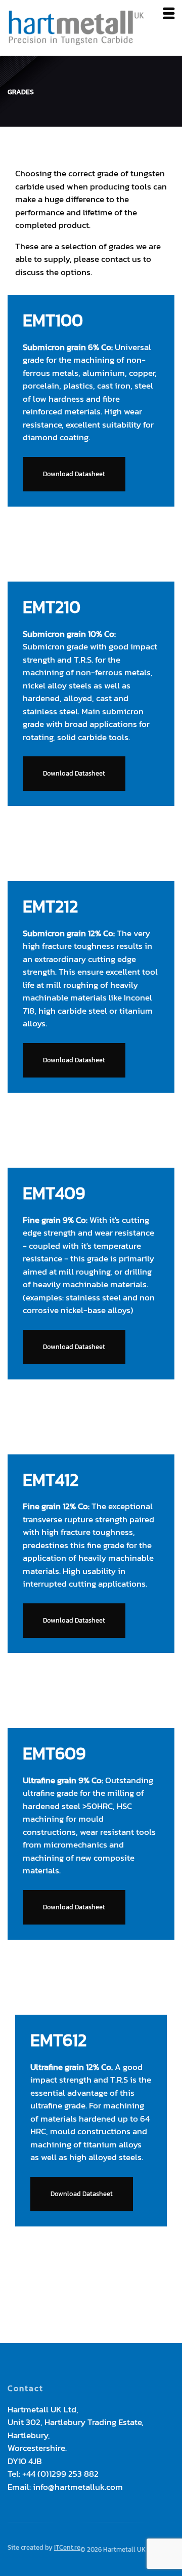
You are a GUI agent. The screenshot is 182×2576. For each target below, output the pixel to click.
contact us (121, 259)
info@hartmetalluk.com (78, 2487)
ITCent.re (67, 2547)
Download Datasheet (74, 474)
